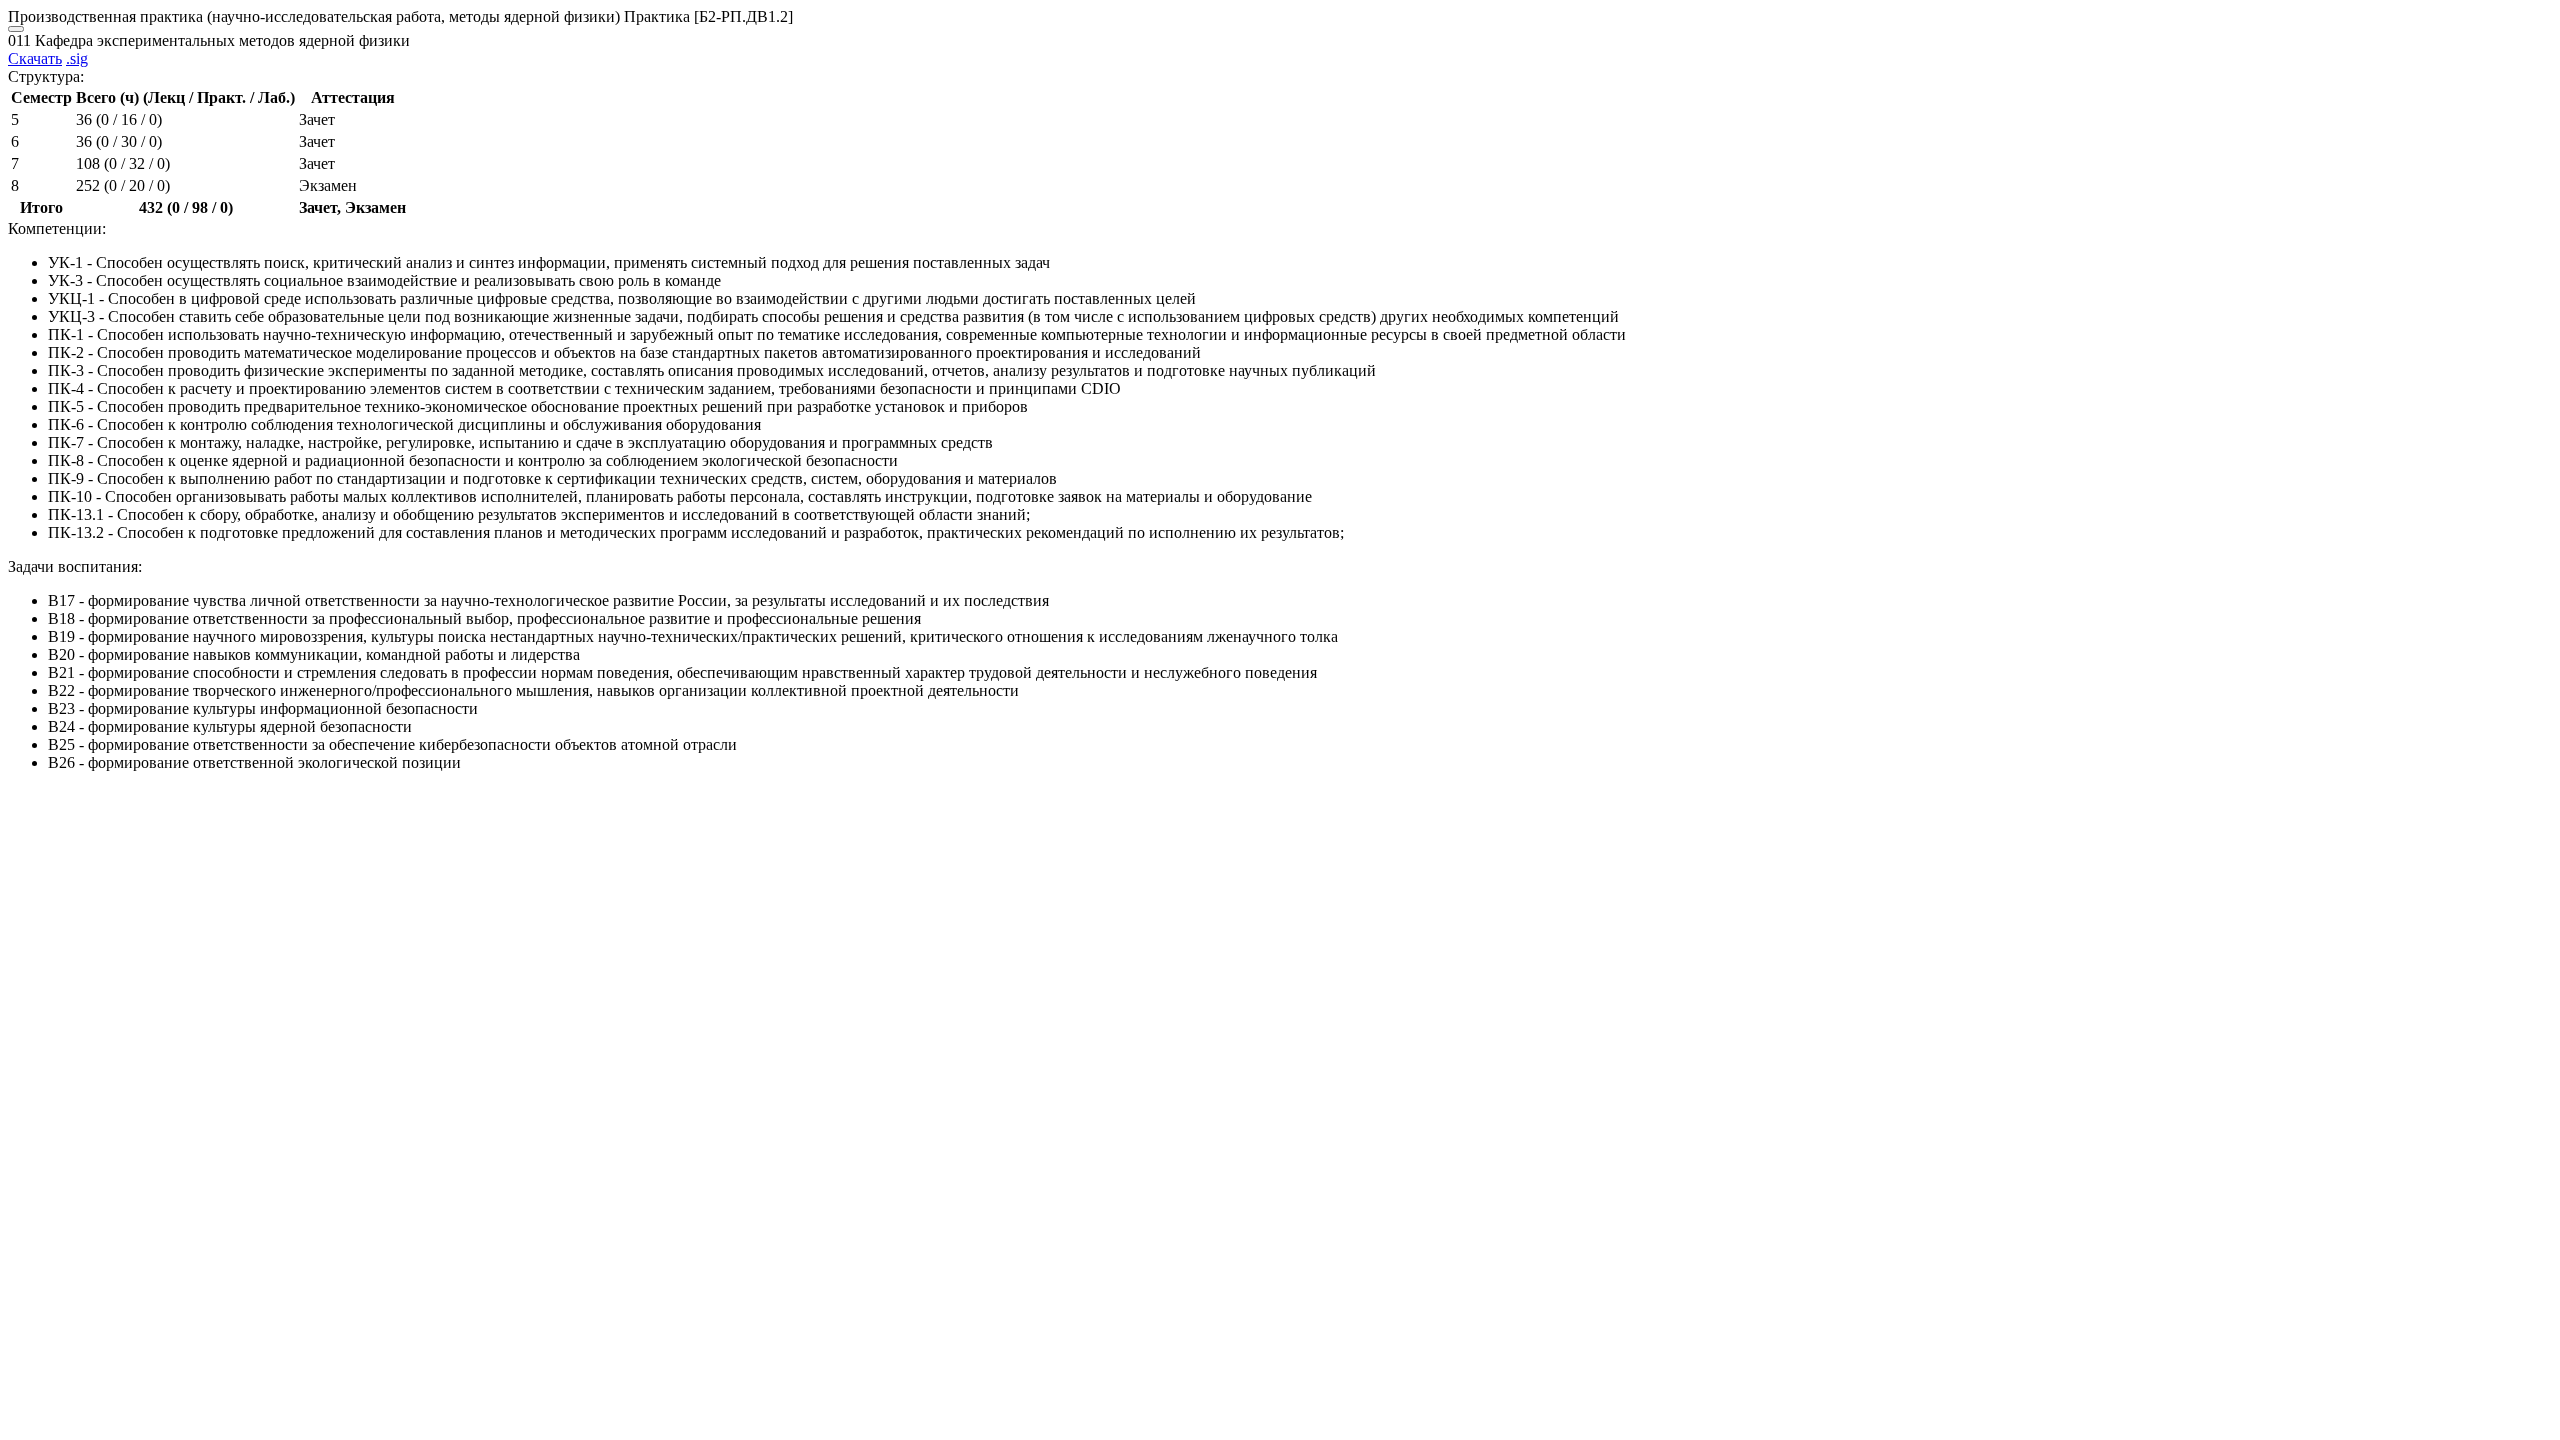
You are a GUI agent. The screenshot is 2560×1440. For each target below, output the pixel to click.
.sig (77, 58)
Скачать (35, 58)
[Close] (16, 29)
